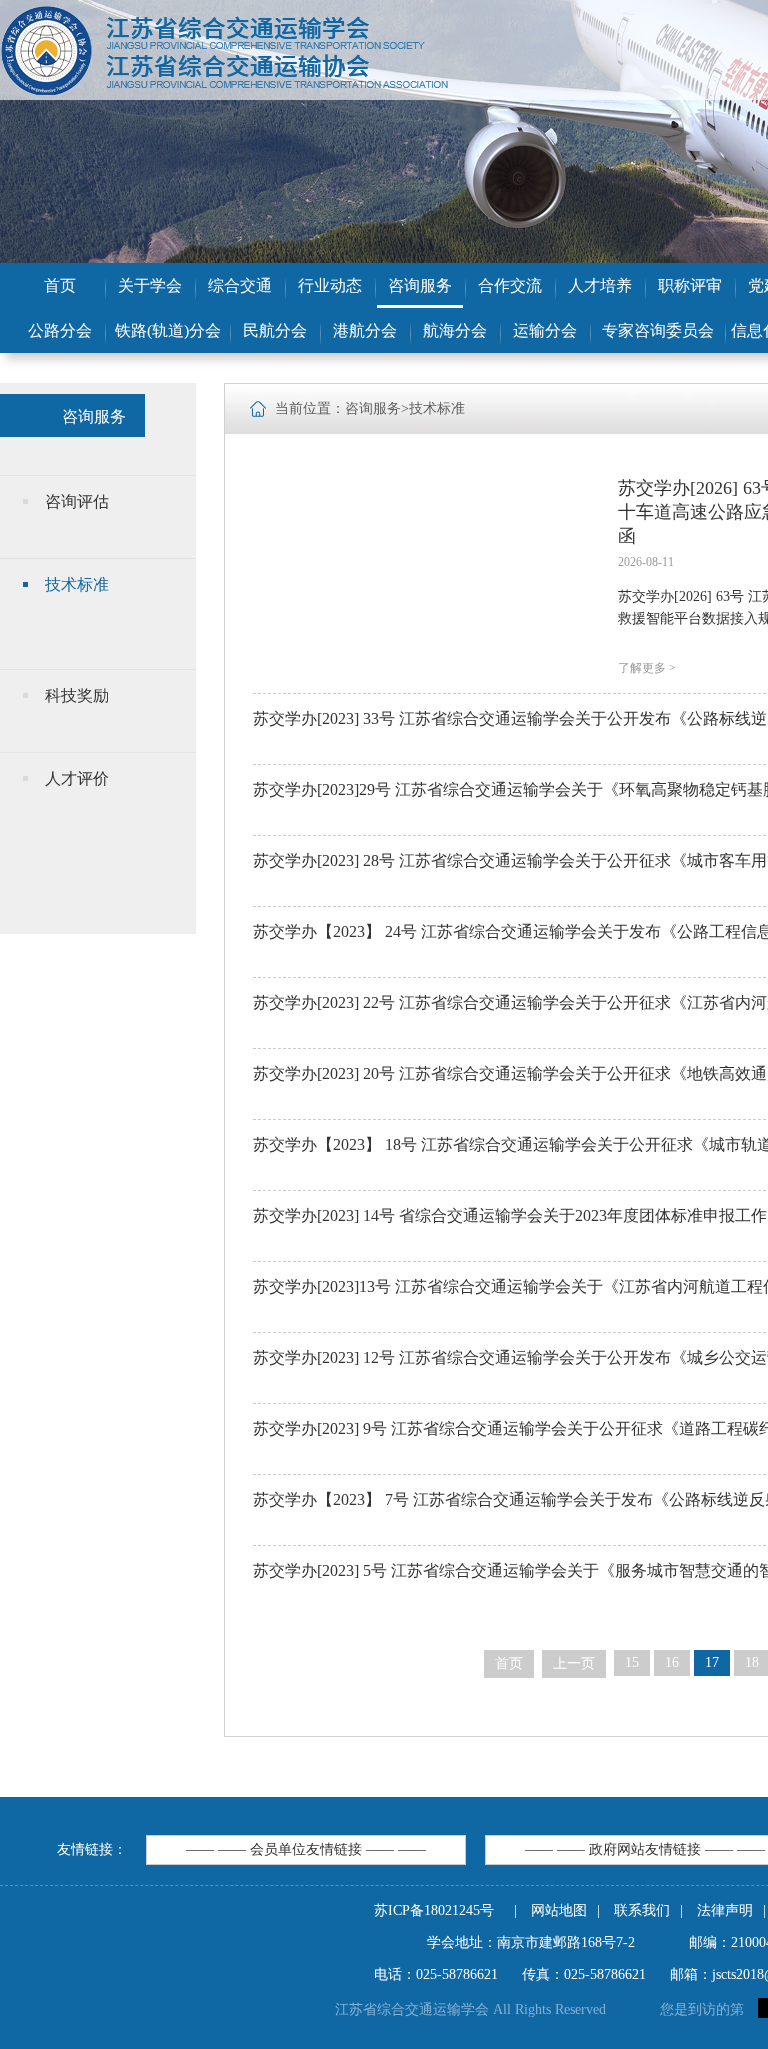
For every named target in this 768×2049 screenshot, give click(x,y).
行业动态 (330, 285)
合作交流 (510, 285)
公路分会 (60, 330)
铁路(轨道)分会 (168, 330)
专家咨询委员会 (658, 330)
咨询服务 (420, 285)
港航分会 (365, 330)
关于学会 (150, 285)
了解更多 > (647, 668)
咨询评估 (77, 501)
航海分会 (455, 330)
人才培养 (600, 285)
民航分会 (275, 330)
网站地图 (559, 1910)
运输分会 (545, 330)
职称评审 (690, 285)
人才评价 (77, 778)
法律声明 (725, 1910)
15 (632, 1662)
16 (672, 1662)
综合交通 (240, 285)
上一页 (574, 1663)
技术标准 (77, 584)
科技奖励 (77, 695)
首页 (60, 285)
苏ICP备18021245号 (434, 1910)
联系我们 (642, 1910)
